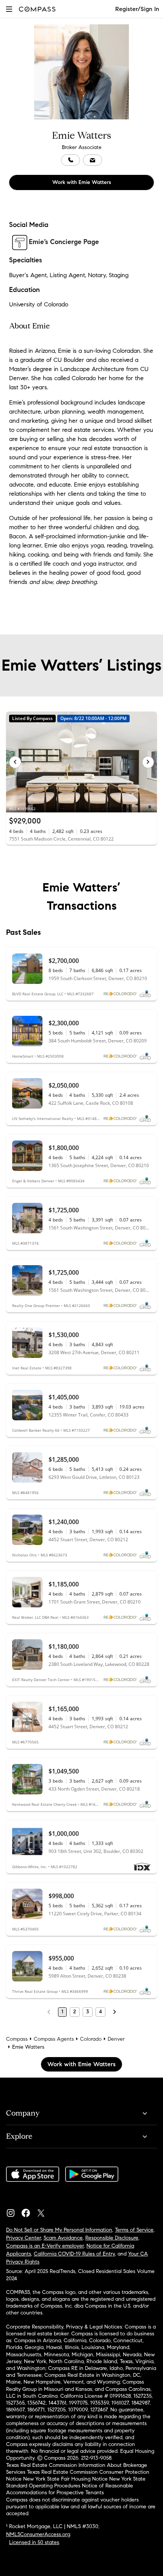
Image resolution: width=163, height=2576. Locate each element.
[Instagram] (14, 2211)
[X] (44, 2211)
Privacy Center (24, 2238)
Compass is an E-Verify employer (45, 2246)
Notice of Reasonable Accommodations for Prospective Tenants (70, 2489)
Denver (116, 2039)
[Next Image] (148, 762)
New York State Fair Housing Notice (65, 2479)
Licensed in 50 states (34, 2542)
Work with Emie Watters (82, 182)
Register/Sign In (137, 9)
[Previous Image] (15, 762)
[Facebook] (29, 2211)
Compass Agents (54, 2039)
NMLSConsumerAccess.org (38, 2534)
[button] (9, 9)
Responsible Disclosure (112, 2238)
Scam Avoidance (63, 2238)
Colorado (91, 2039)
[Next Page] (114, 2012)
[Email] (92, 160)
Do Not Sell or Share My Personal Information (59, 2230)
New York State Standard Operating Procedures (76, 2482)
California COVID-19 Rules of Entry (74, 2254)
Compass (17, 2039)
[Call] (71, 160)
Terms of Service (134, 2230)
